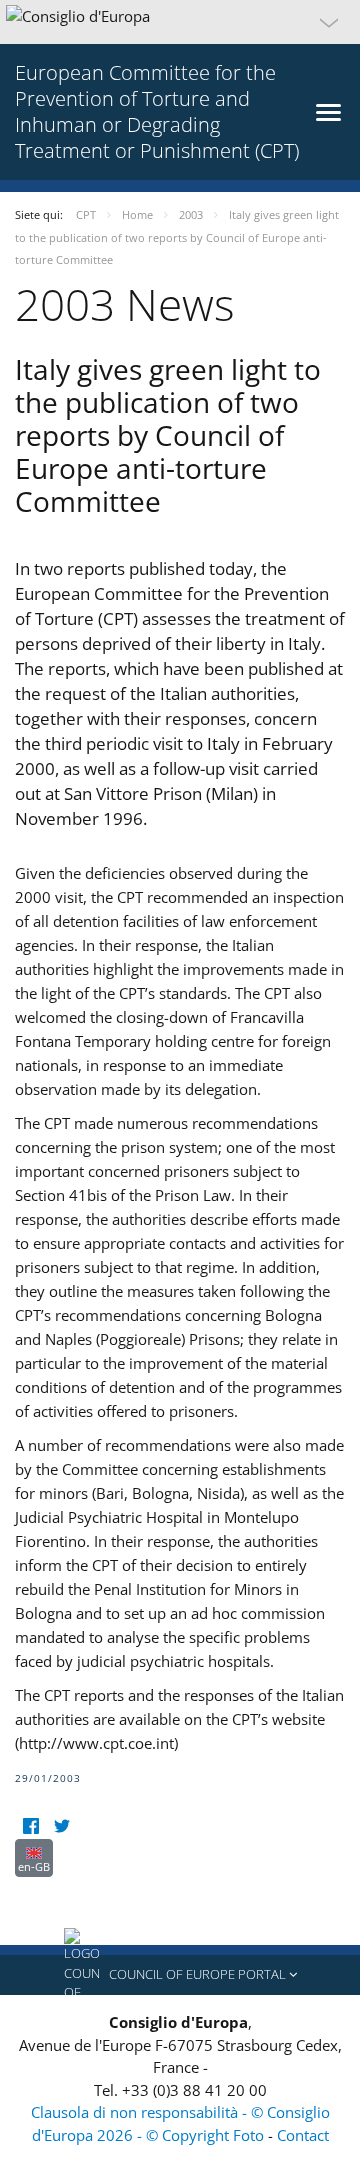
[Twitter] (61, 1826)
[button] (180, 22)
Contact (303, 2135)
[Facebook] (30, 1826)
